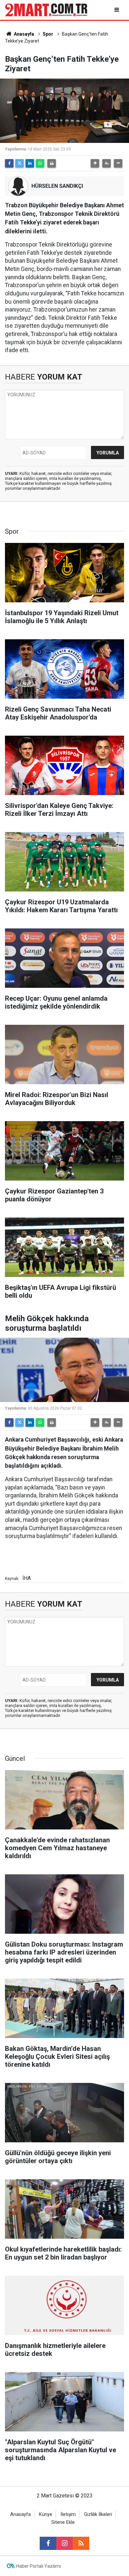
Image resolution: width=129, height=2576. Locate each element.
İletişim (68, 2514)
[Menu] (117, 10)
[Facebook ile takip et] (48, 2543)
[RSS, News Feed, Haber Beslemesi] (81, 2543)
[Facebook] (9, 163)
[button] (95, 163)
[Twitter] (20, 163)
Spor (48, 34)
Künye (46, 2514)
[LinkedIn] (30, 163)
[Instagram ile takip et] (64, 2543)
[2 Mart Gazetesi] (46, 9)
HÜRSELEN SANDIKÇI (57, 186)
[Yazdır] (52, 163)
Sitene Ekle (63, 2522)
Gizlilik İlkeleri (98, 2514)
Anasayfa (23, 34)
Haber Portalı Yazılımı (39, 2566)
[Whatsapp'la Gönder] (40, 163)
